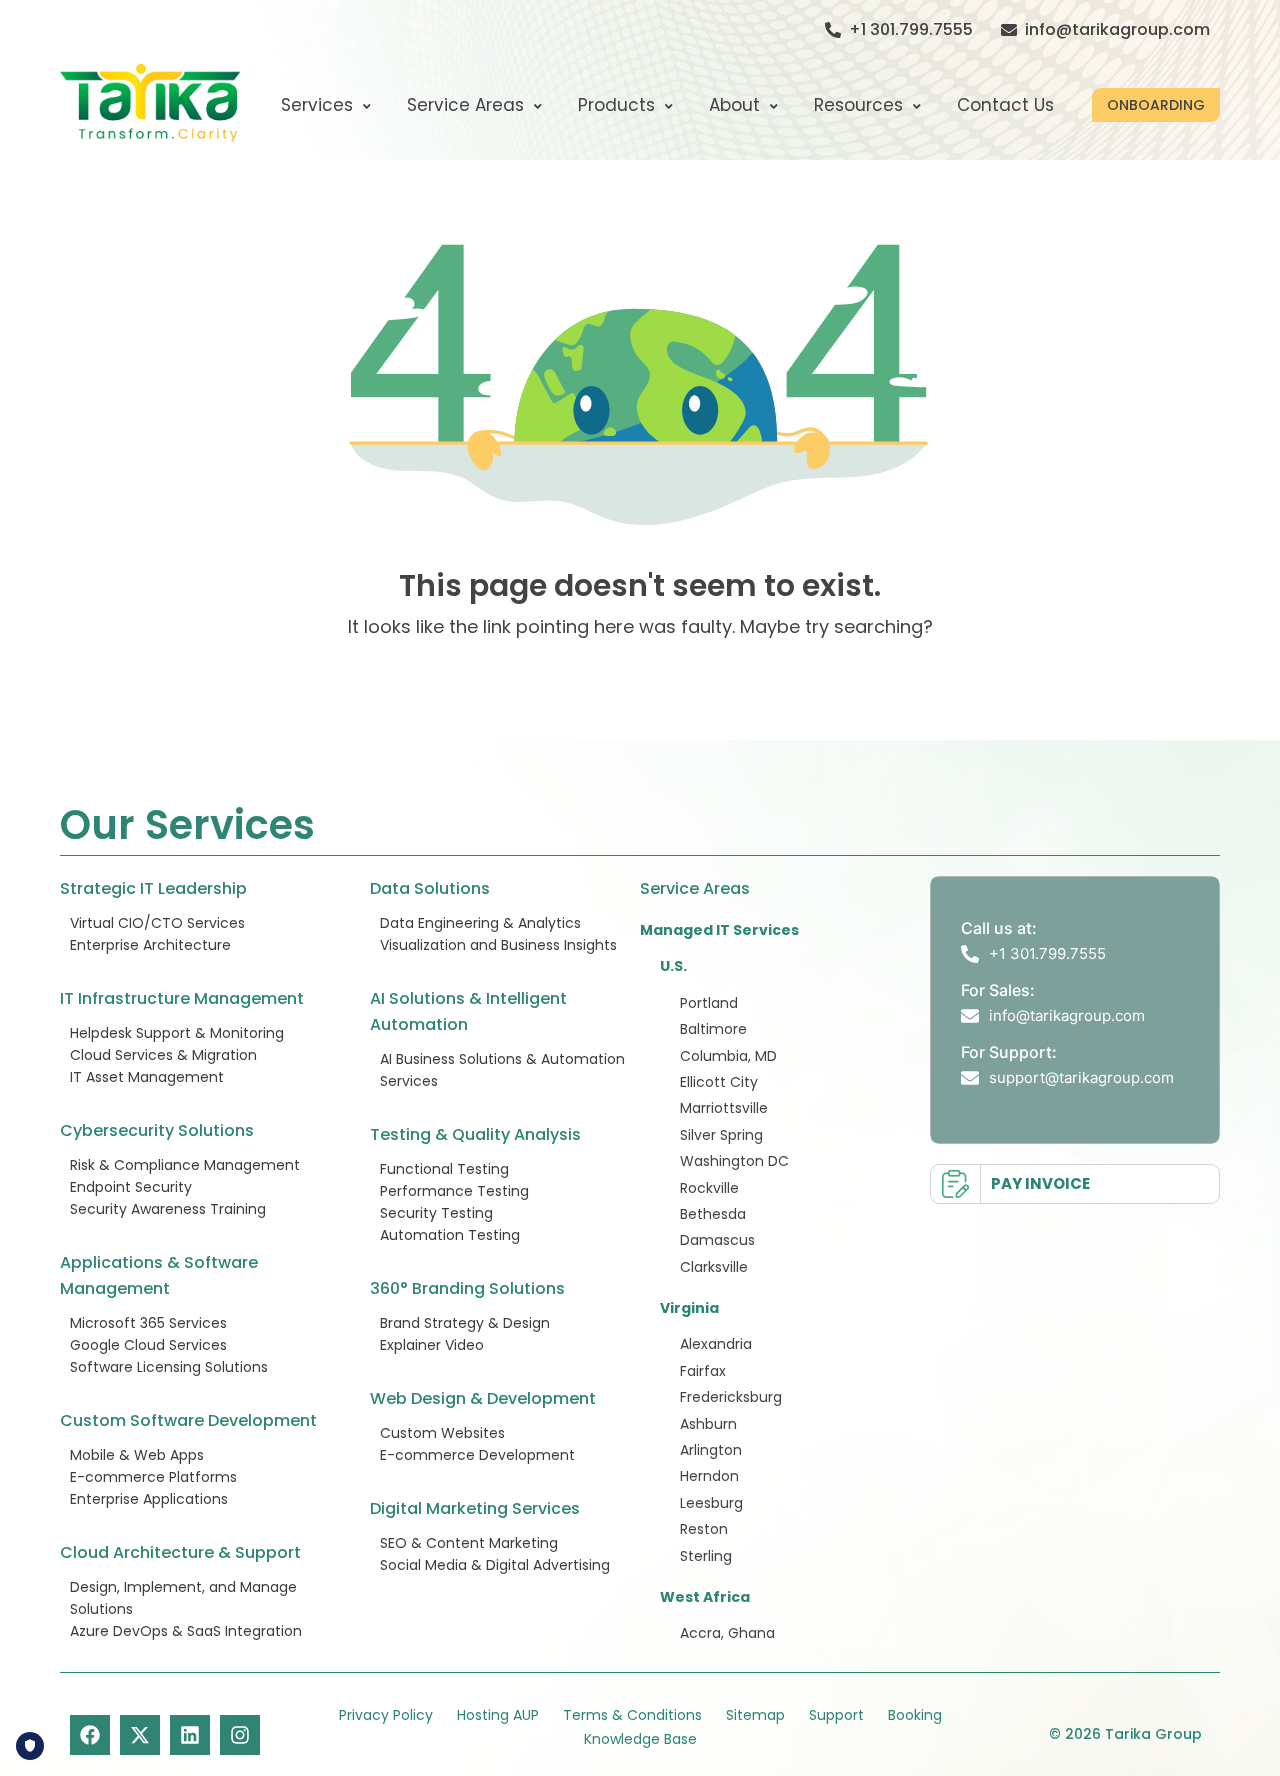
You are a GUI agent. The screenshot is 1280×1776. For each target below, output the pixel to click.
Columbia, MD (728, 1056)
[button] (1156, 105)
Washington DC (734, 1161)
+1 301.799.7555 (911, 29)
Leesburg (711, 1503)
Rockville (709, 1188)
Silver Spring (721, 1135)
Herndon (709, 1476)
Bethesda (713, 1214)
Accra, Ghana (727, 1633)
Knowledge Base (640, 1739)
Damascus (717, 1240)
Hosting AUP (498, 1715)
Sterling (706, 1556)
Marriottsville (724, 1108)
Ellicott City (719, 1082)
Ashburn (708, 1424)
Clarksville (714, 1267)
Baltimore (713, 1029)
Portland (709, 1003)
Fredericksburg (731, 1397)
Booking (915, 1715)
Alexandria (716, 1344)
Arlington (711, 1450)
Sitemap (755, 1715)
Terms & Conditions (632, 1715)
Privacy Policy (386, 1715)
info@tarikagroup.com (1117, 29)
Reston (704, 1529)
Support (836, 1715)
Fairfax (703, 1371)
